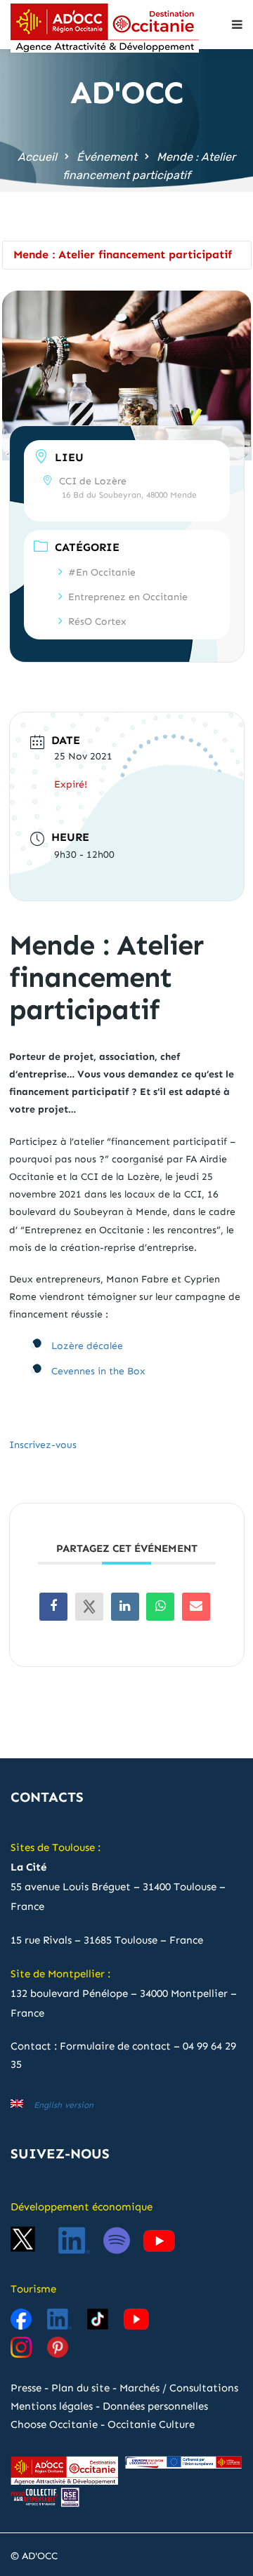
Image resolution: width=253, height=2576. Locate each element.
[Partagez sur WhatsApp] (160, 1607)
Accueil (37, 157)
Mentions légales (52, 2406)
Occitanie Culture (151, 2424)
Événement (107, 157)
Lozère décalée (87, 1346)
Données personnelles (155, 2406)
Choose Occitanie (54, 2424)
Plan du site (80, 2388)
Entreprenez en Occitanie (128, 597)
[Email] (196, 1607)
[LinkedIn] (125, 1607)
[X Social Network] (89, 1607)
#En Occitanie (102, 572)
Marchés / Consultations (179, 2388)
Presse (26, 2388)
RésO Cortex (97, 622)
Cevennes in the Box (98, 1371)
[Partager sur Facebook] (53, 1607)
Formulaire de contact (115, 2046)
